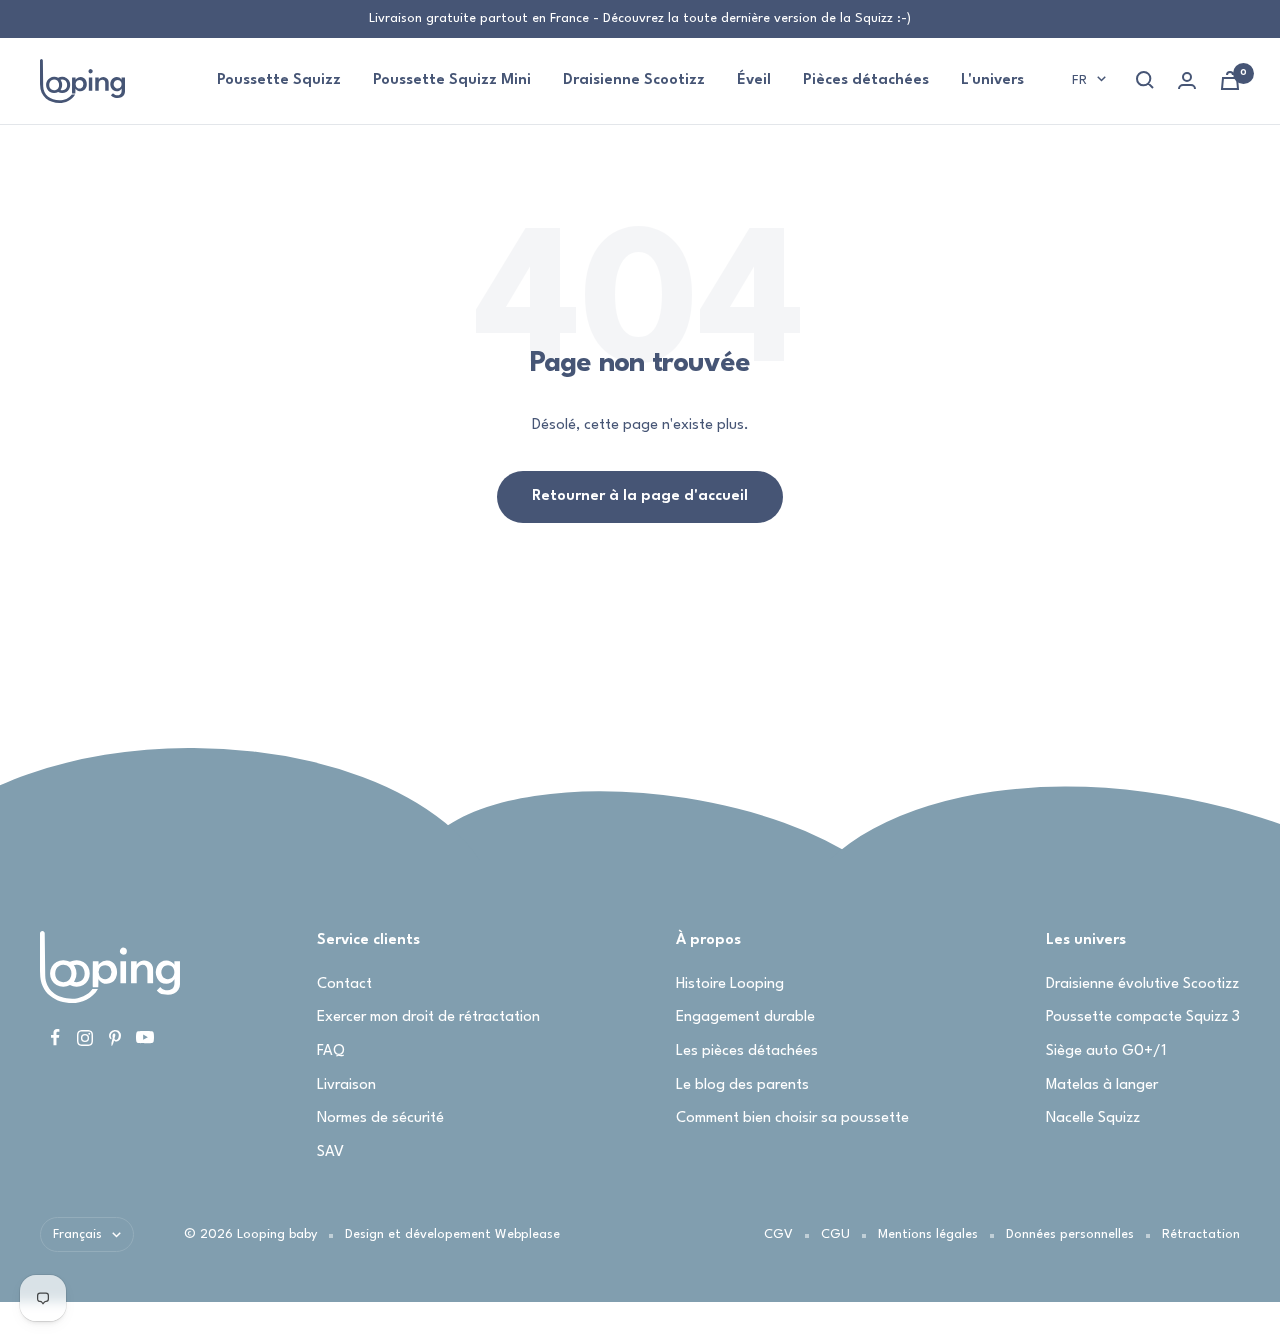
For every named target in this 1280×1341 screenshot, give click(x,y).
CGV (778, 1234)
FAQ (331, 1051)
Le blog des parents (742, 1085)
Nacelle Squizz (1093, 1118)
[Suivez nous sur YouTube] (145, 1038)
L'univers (992, 80)
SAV (330, 1152)
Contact (344, 984)
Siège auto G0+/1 (1106, 1051)
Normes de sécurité (380, 1118)
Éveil (754, 80)
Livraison (346, 1085)
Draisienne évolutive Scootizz (1142, 984)
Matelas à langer (1102, 1085)
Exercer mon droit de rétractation (428, 1017)
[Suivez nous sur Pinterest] (115, 1038)
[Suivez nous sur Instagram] (85, 1038)
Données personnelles (1070, 1234)
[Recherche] (1145, 80)
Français (77, 1234)
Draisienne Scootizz (634, 80)
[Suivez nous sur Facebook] (55, 1038)
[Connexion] (1187, 80)
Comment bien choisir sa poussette (792, 1118)
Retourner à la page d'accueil (640, 496)
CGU (835, 1234)
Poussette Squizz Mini (452, 80)
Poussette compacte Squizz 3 (1143, 1017)
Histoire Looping (730, 984)
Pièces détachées (866, 80)
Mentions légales (928, 1234)
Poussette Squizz (279, 80)
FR (1079, 80)
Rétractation (1201, 1234)
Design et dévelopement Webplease (452, 1234)
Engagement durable (745, 1017)
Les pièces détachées (747, 1051)
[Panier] (1230, 80)
